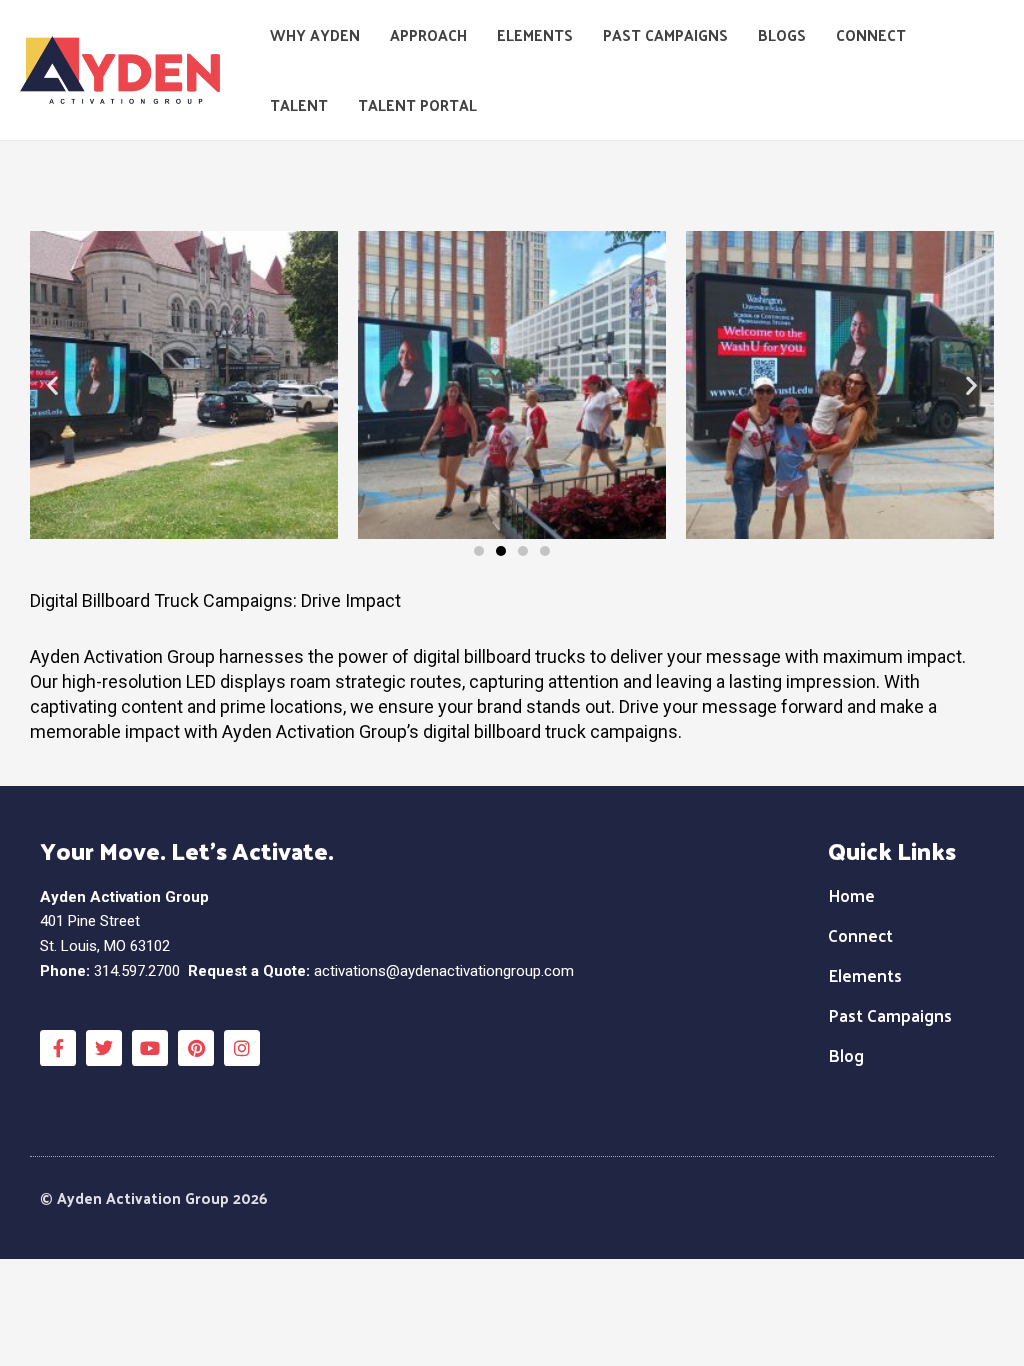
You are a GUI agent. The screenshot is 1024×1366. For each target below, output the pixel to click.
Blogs (782, 34)
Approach (428, 34)
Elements (535, 34)
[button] (52, 385)
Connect (871, 34)
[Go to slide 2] (501, 551)
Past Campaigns (665, 34)
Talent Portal (417, 104)
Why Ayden (315, 34)
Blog (846, 1055)
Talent (299, 104)
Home (851, 895)
